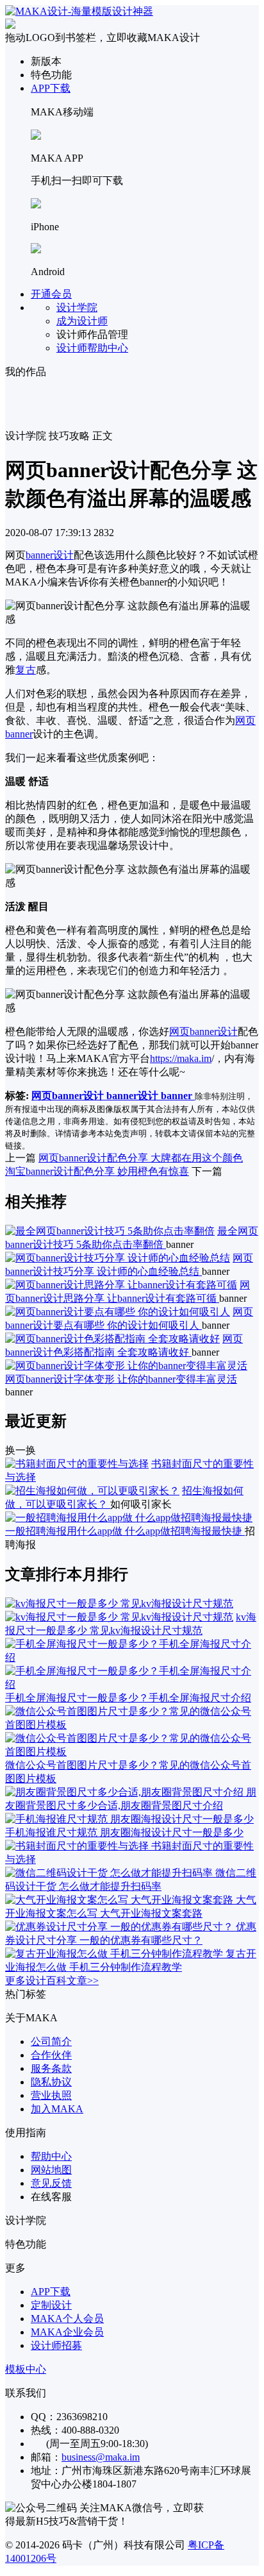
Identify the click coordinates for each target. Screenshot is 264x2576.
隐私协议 (51, 2082)
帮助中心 (51, 2156)
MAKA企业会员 (67, 2332)
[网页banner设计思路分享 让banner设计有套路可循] (121, 1285)
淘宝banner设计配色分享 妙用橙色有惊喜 (97, 1171)
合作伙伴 (51, 2055)
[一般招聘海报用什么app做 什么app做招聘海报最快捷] (129, 1518)
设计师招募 (56, 2345)
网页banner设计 (203, 1031)
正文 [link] (103, 436)
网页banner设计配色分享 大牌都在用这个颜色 (141, 1158)
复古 (26, 670)
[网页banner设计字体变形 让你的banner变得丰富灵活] (126, 1366)
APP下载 (51, 88)
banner (178, 1096)
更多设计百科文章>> (52, 1981)
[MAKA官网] (79, 11)
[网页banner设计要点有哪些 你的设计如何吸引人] (118, 1312)
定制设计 (51, 2305)
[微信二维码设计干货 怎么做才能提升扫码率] (110, 1873)
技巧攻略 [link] (69, 436)
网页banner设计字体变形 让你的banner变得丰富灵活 (121, 1379)
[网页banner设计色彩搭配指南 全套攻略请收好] (112, 1339)
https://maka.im (181, 1058)
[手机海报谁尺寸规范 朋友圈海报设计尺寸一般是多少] (129, 1819)
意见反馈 (51, 2183)
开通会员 (51, 294)
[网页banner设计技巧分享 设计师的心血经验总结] (118, 1258)
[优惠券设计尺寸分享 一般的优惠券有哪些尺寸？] (120, 1927)
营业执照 (51, 2095)
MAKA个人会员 (67, 2319)
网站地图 (51, 2170)
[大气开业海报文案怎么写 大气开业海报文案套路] (120, 1900)
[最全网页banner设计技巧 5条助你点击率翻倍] (110, 1231)
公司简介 (51, 2041)
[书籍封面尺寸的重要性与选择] (77, 1464)
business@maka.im (101, 2457)
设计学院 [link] (26, 436)
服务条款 (51, 2068)
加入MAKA (57, 2109)
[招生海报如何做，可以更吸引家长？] (92, 1491)
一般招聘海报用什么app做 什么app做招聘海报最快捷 (125, 1531)
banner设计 (50, 555)
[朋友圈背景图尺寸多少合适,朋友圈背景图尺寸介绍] (126, 1792)
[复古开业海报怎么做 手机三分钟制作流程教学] (115, 1954)
